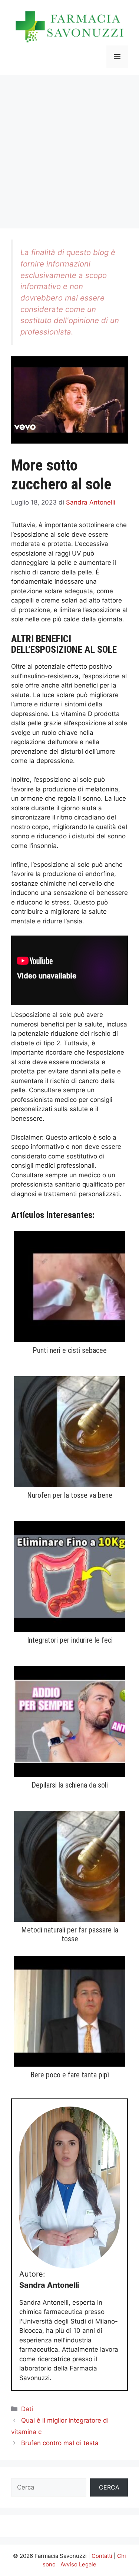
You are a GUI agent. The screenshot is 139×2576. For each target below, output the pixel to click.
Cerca (109, 2487)
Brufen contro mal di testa (60, 2443)
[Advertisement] (69, 148)
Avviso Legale (78, 2564)
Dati (27, 2409)
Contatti (102, 2556)
